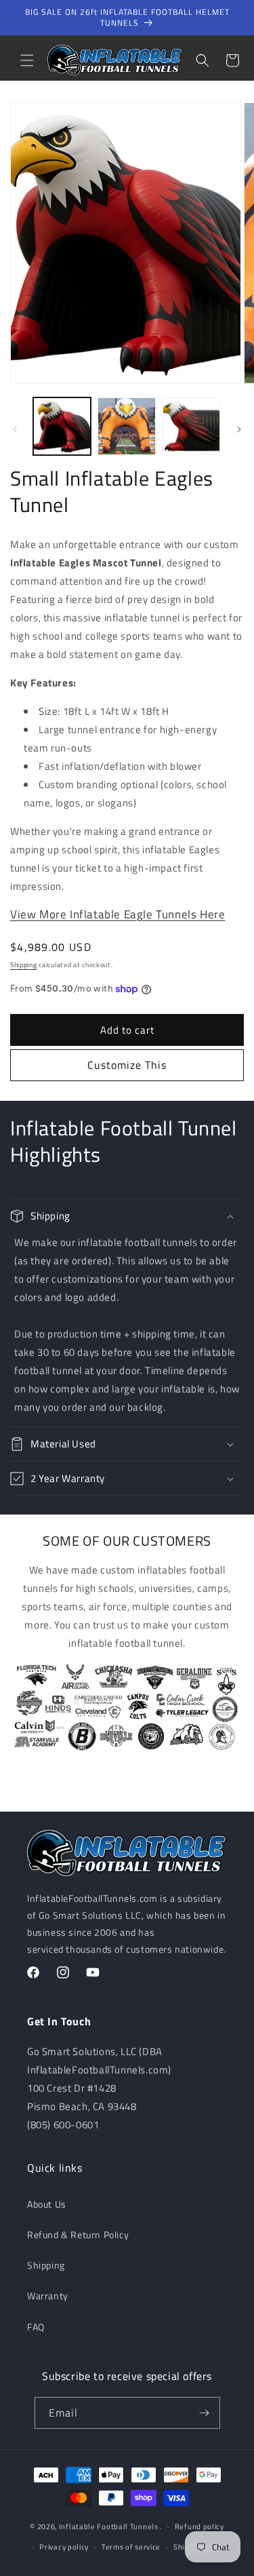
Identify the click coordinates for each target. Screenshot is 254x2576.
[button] (27, 60)
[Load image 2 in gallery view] (126, 426)
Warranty (48, 2296)
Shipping (24, 965)
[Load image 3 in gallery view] (191, 426)
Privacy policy (64, 2547)
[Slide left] (15, 429)
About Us (47, 2204)
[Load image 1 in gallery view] (62, 426)
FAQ (36, 2327)
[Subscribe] (205, 2413)
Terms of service (131, 2547)
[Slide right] (239, 429)
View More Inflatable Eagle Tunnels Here (118, 914)
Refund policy (199, 2526)
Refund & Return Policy (78, 2235)
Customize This (127, 1065)
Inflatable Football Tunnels (109, 2526)
